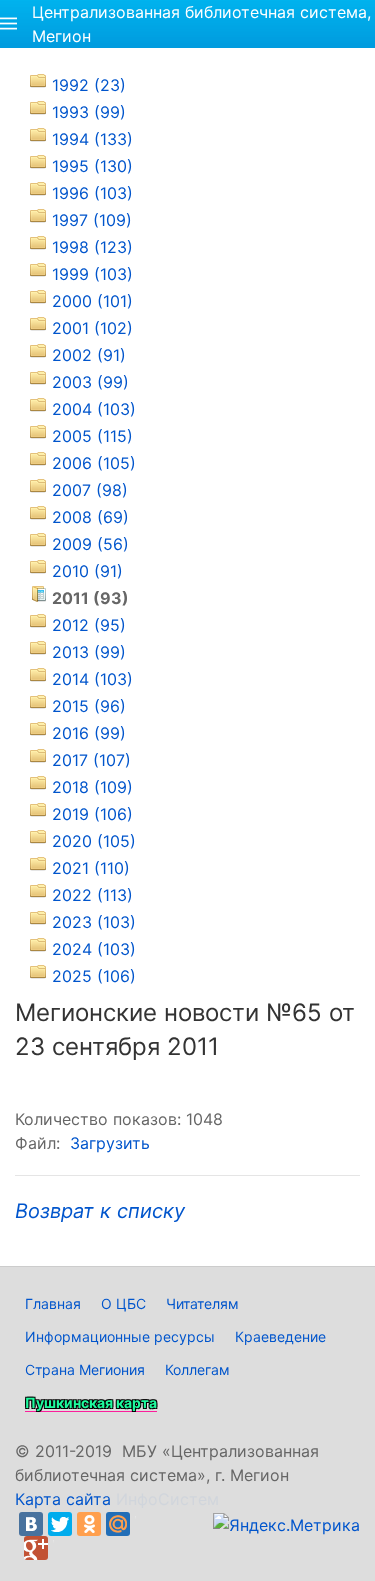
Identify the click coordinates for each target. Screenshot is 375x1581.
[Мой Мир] (118, 1524)
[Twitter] (60, 1524)
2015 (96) (89, 706)
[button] (8, 24)
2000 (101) (92, 301)
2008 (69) (90, 517)
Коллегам (197, 1369)
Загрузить (110, 1143)
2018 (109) (92, 787)
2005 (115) (92, 436)
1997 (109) (92, 220)
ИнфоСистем (167, 1499)
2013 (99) (89, 652)
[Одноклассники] (89, 1524)
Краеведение (280, 1336)
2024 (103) (94, 949)
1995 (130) (92, 166)
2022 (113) (92, 895)
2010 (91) (87, 571)
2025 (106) (94, 976)
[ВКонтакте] (31, 1524)
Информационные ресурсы (120, 1336)
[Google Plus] (36, 1548)
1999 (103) (92, 274)
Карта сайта (63, 1499)
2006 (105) (94, 463)
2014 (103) (92, 679)
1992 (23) (89, 85)
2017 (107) (91, 760)
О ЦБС (123, 1303)
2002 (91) (89, 355)
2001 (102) (92, 328)
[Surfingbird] (65, 1548)
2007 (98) (90, 490)
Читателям (202, 1303)
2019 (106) (92, 814)
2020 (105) (94, 841)
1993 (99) (89, 112)
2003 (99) (90, 382)
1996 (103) (92, 193)
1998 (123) (92, 247)
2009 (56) (90, 544)
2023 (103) (94, 922)
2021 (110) (91, 868)
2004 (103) (94, 409)
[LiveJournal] (147, 1524)
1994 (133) (92, 139)
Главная (53, 1303)
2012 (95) (89, 625)
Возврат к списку (100, 1211)
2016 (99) (89, 733)
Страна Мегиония (85, 1369)
